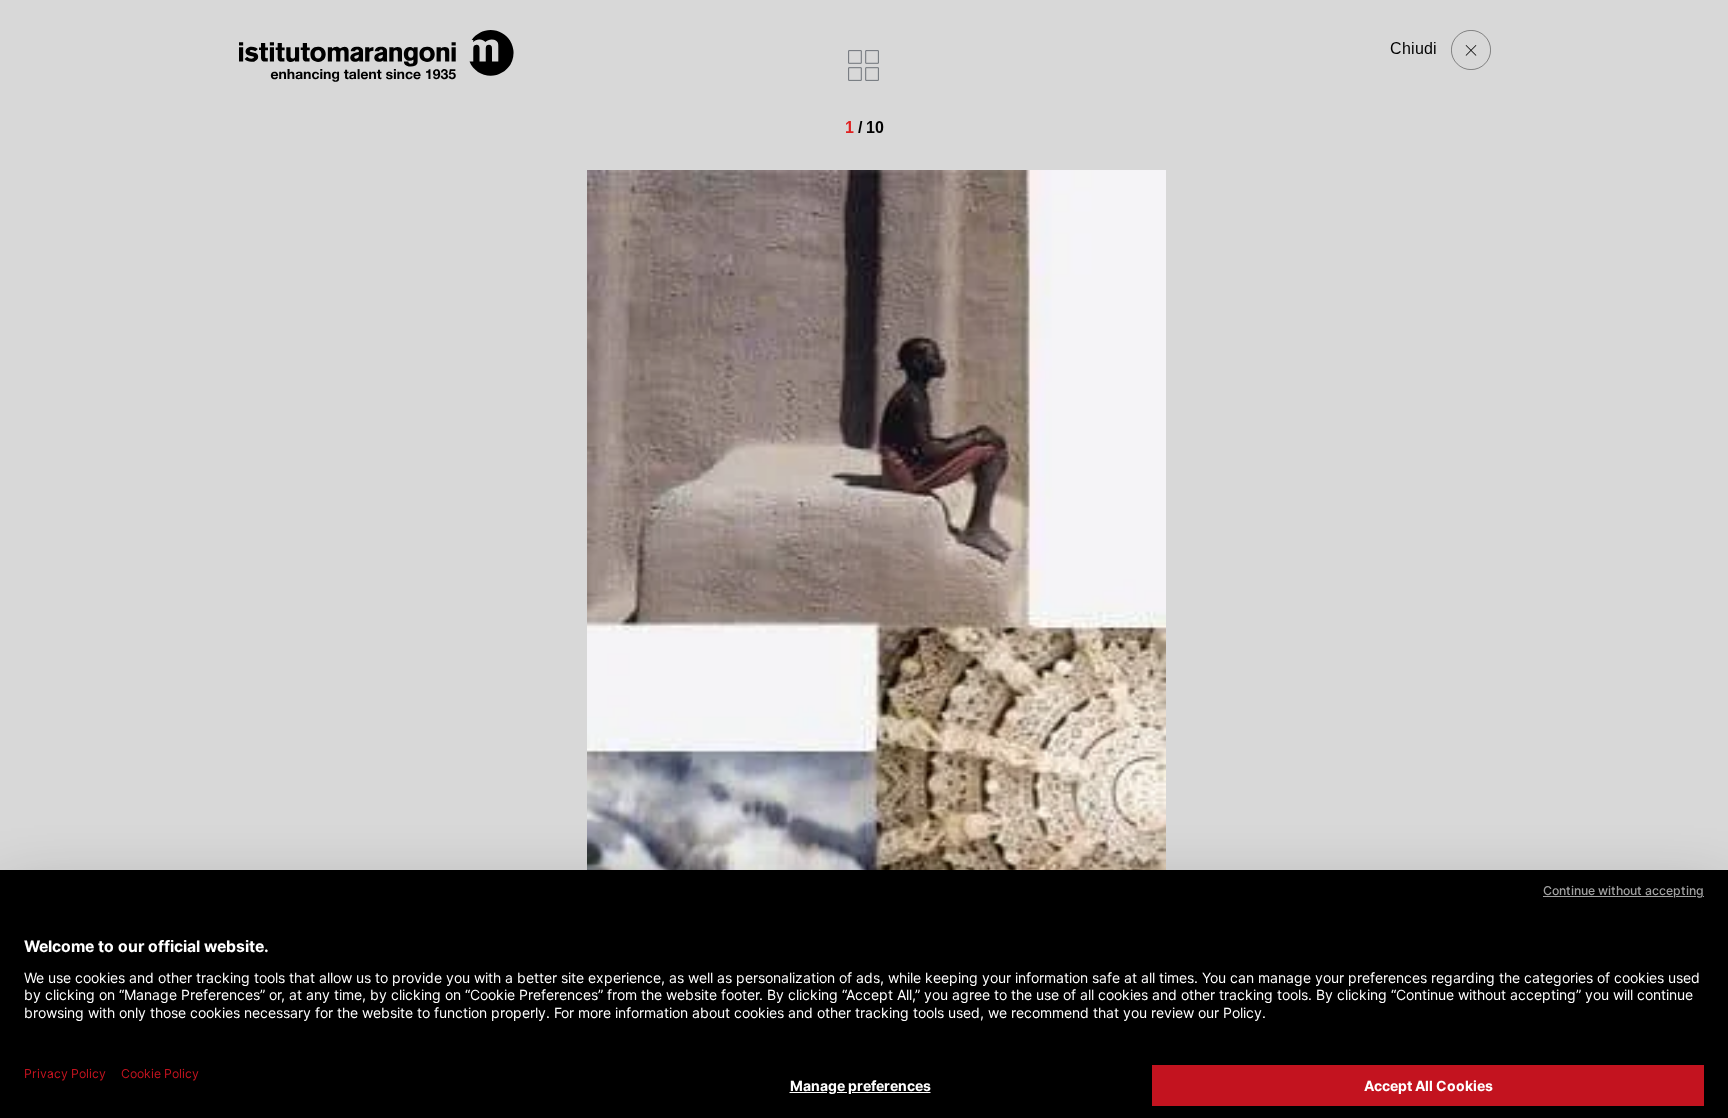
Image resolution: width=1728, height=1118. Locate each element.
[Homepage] (377, 56)
